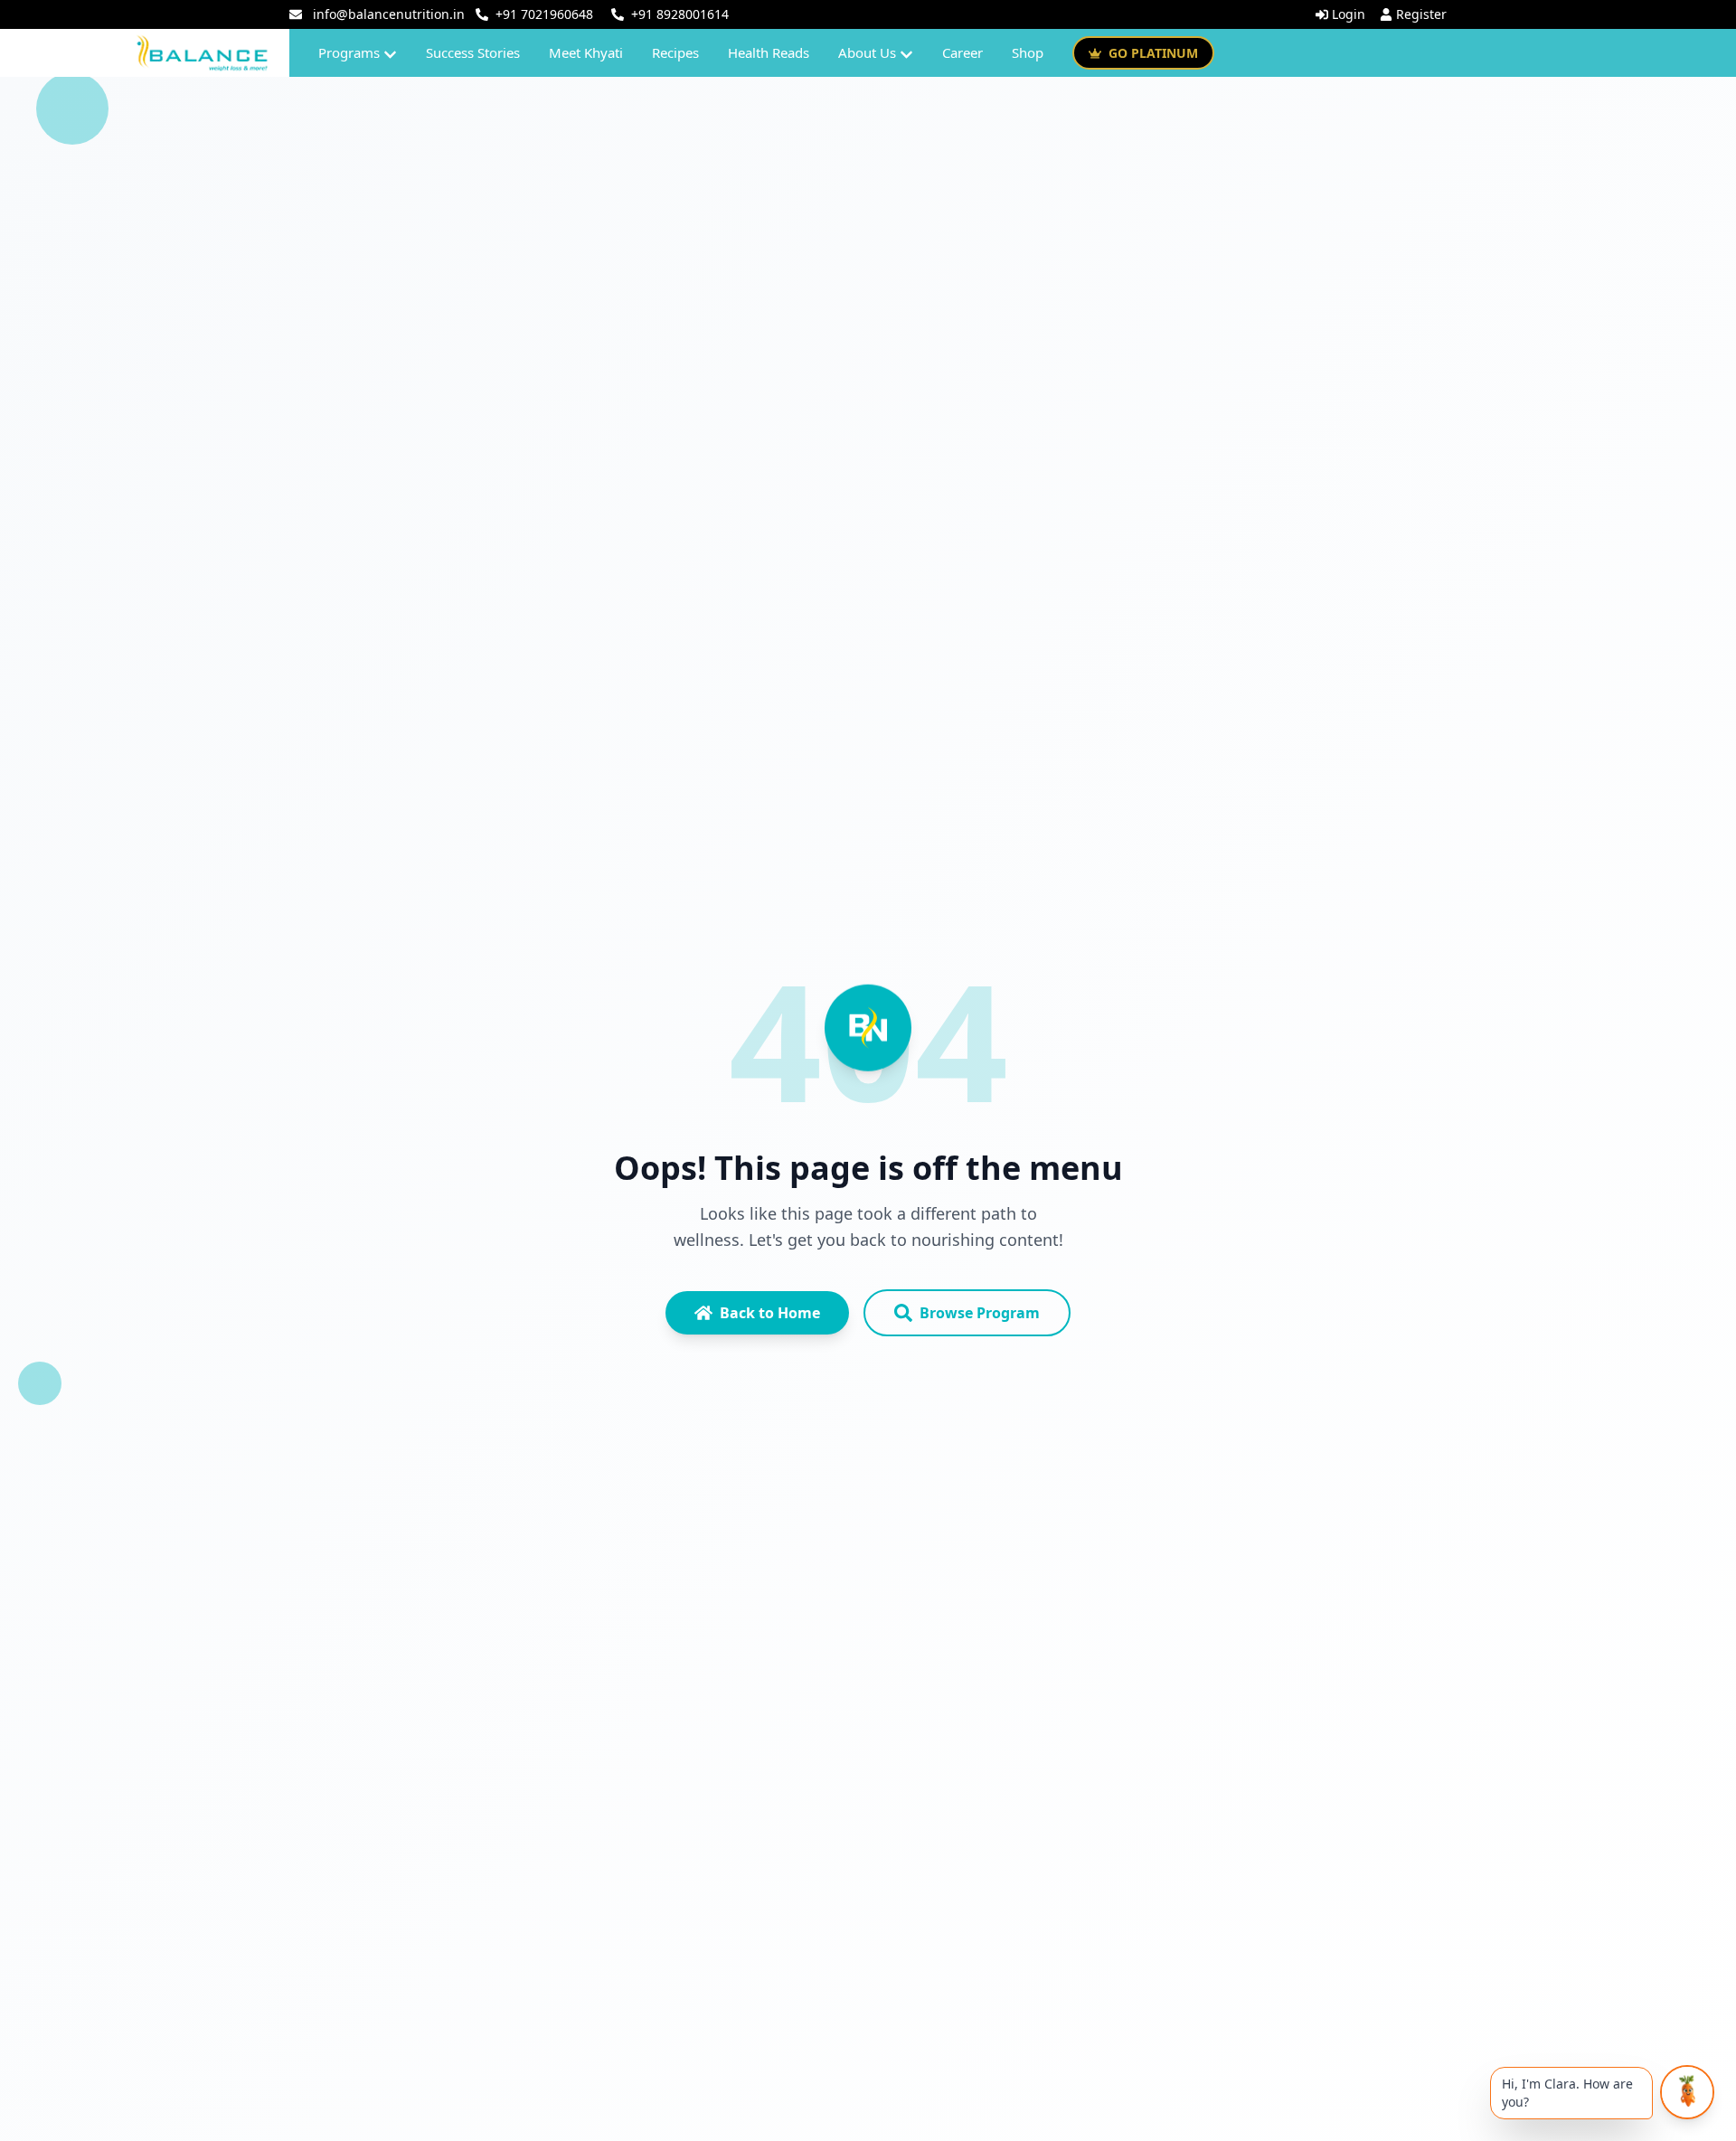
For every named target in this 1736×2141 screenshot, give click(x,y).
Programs (349, 52)
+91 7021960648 (544, 14)
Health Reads (769, 52)
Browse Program (980, 1313)
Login (1349, 14)
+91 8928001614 (680, 14)
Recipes (675, 52)
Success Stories (473, 52)
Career (962, 52)
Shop (1028, 52)
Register (1421, 14)
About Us (867, 52)
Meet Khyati (586, 52)
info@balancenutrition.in (389, 14)
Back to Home (770, 1313)
